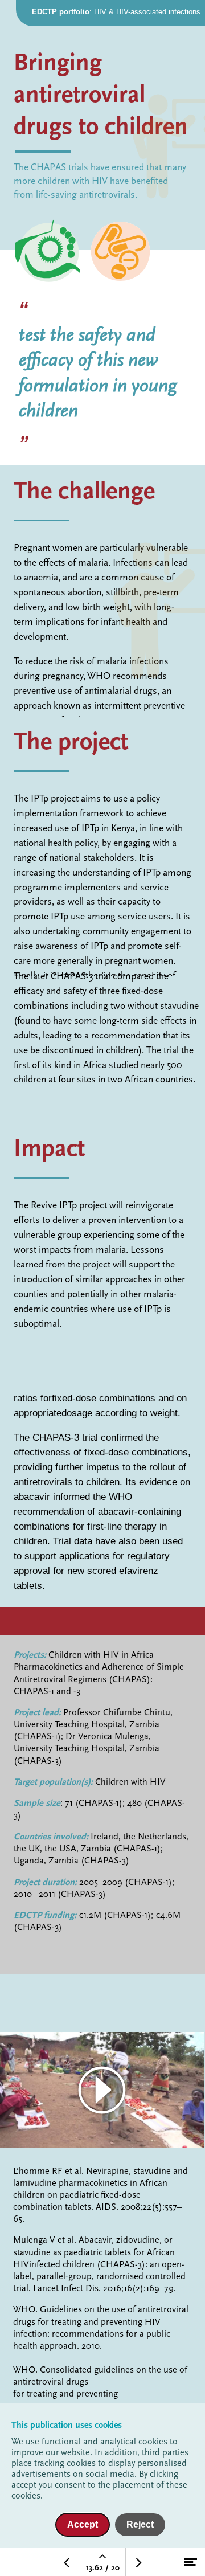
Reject (140, 2524)
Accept (83, 2524)
